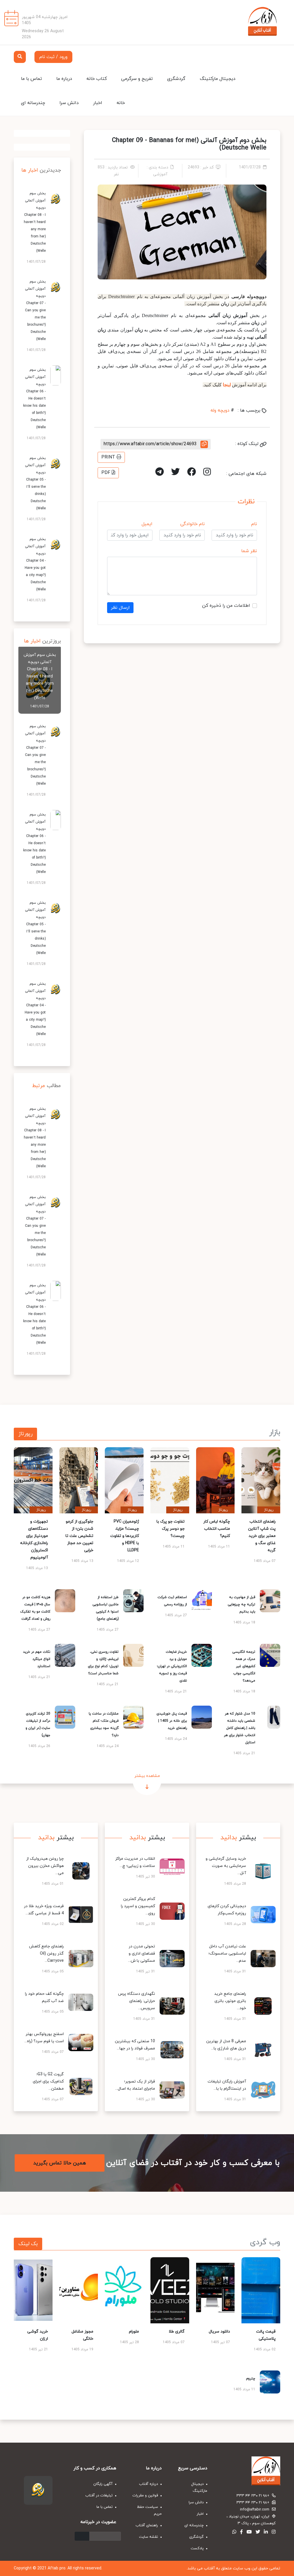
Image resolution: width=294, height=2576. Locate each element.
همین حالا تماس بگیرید (60, 2163)
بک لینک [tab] (28, 2244)
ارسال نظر (120, 608)
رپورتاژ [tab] (25, 1434)
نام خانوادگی (193, 524)
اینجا (226, 385)
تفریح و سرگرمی (137, 79)
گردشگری (176, 79)
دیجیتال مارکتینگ (218, 79)
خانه (121, 103)
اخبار (98, 103)
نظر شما (249, 551)
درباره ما (64, 79)
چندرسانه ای (33, 103)
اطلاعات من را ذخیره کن (226, 606)
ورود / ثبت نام (53, 57)
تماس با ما (31, 79)
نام (254, 524)
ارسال (82, 2536)
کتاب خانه (97, 79)
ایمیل (147, 524)
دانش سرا (69, 103)
